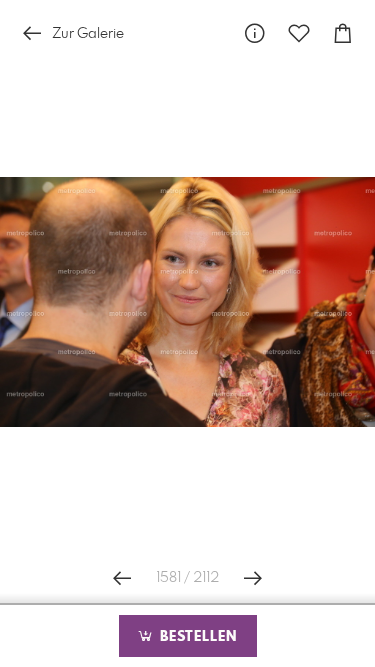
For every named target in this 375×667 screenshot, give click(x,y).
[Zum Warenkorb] (343, 33)
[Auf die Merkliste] (299, 33)
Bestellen (196, 637)
